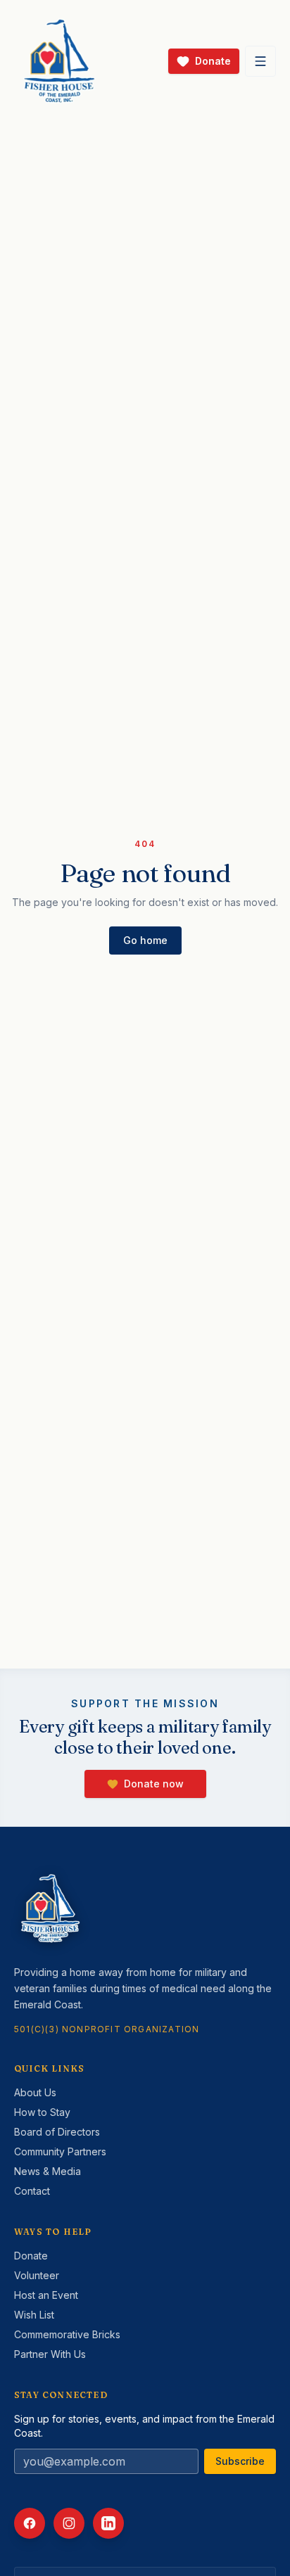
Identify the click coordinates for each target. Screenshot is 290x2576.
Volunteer (37, 2275)
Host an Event (46, 2295)
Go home (145, 940)
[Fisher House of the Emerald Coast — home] (59, 61)
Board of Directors (57, 2132)
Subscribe (240, 2461)
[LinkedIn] (108, 2523)
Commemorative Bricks (67, 2334)
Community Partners (60, 2151)
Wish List (34, 2315)
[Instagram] (69, 2523)
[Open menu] (260, 61)
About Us (35, 2092)
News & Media (48, 2171)
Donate (31, 2256)
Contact (32, 2191)
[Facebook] (30, 2523)
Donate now (154, 1784)
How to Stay (42, 2112)
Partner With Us (50, 2354)
